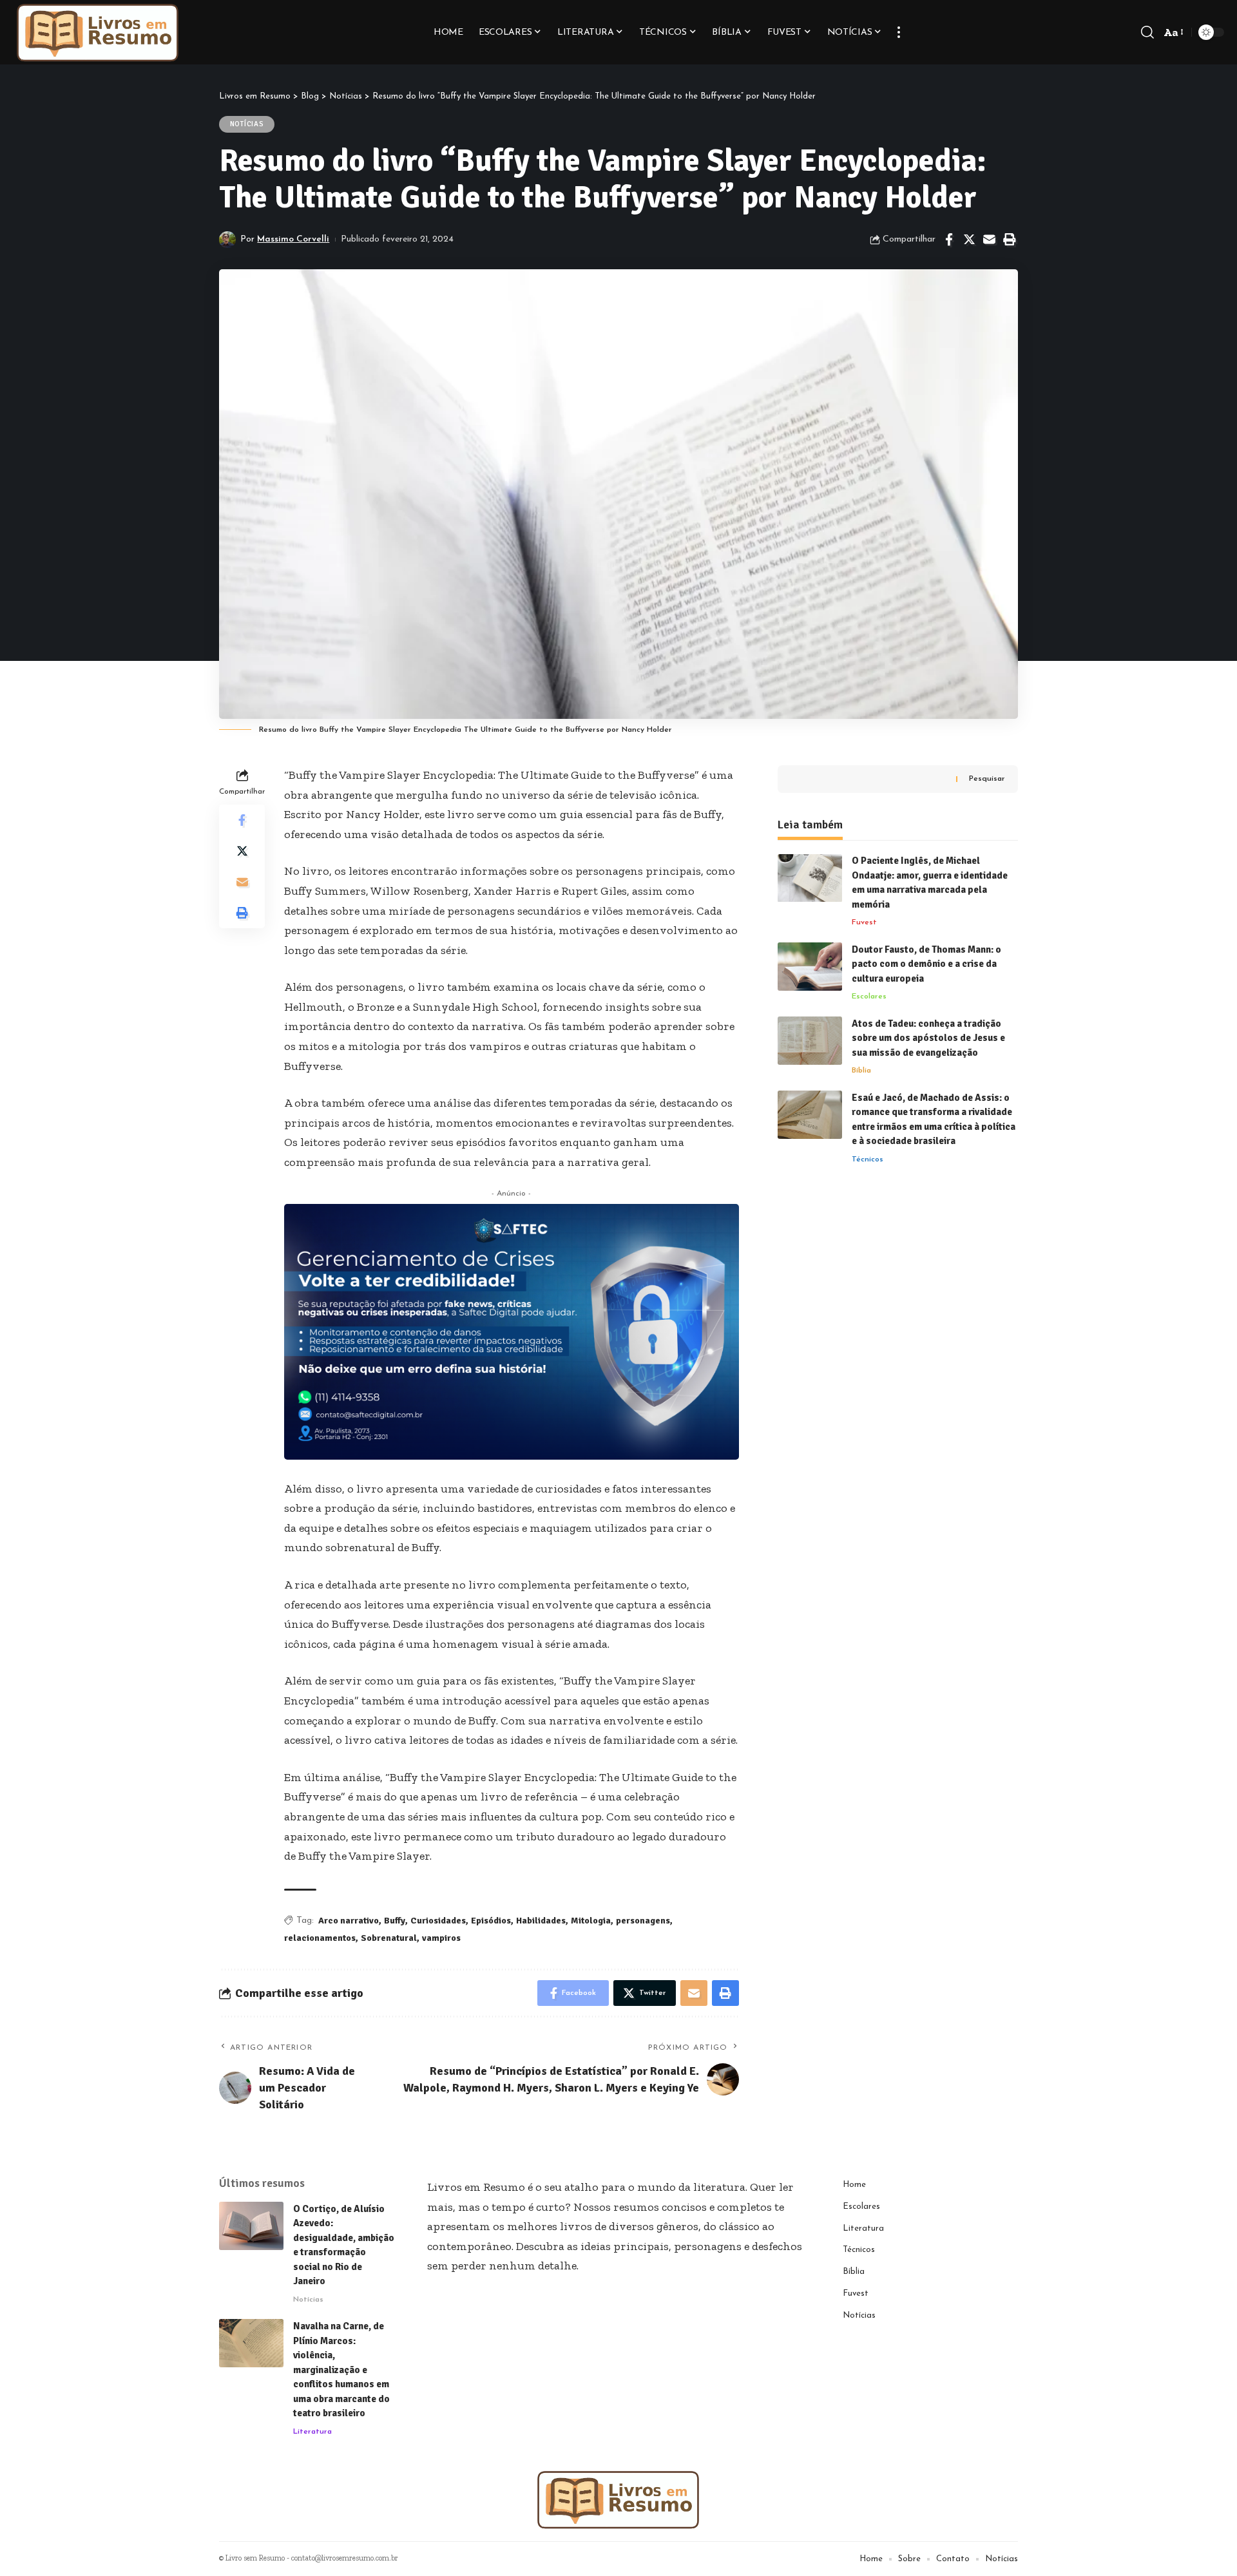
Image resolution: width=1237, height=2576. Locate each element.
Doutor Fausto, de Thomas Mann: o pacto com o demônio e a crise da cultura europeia (926, 964)
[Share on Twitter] (969, 240)
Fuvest (864, 923)
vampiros (441, 1938)
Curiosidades (438, 1921)
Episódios (491, 1921)
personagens (643, 1921)
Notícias (247, 124)
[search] (1147, 32)
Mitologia (591, 1921)
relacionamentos (320, 1938)
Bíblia (861, 1071)
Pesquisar (987, 779)
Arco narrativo (349, 1921)
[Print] (1009, 240)
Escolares (869, 997)
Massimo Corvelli (293, 239)
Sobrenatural (389, 1938)
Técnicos (868, 1159)
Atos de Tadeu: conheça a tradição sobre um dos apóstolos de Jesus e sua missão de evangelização (928, 1038)
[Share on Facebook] (949, 240)
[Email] (989, 240)
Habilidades (541, 1921)
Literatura (312, 2432)
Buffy (395, 1921)
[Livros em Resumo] (98, 32)
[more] (899, 32)
